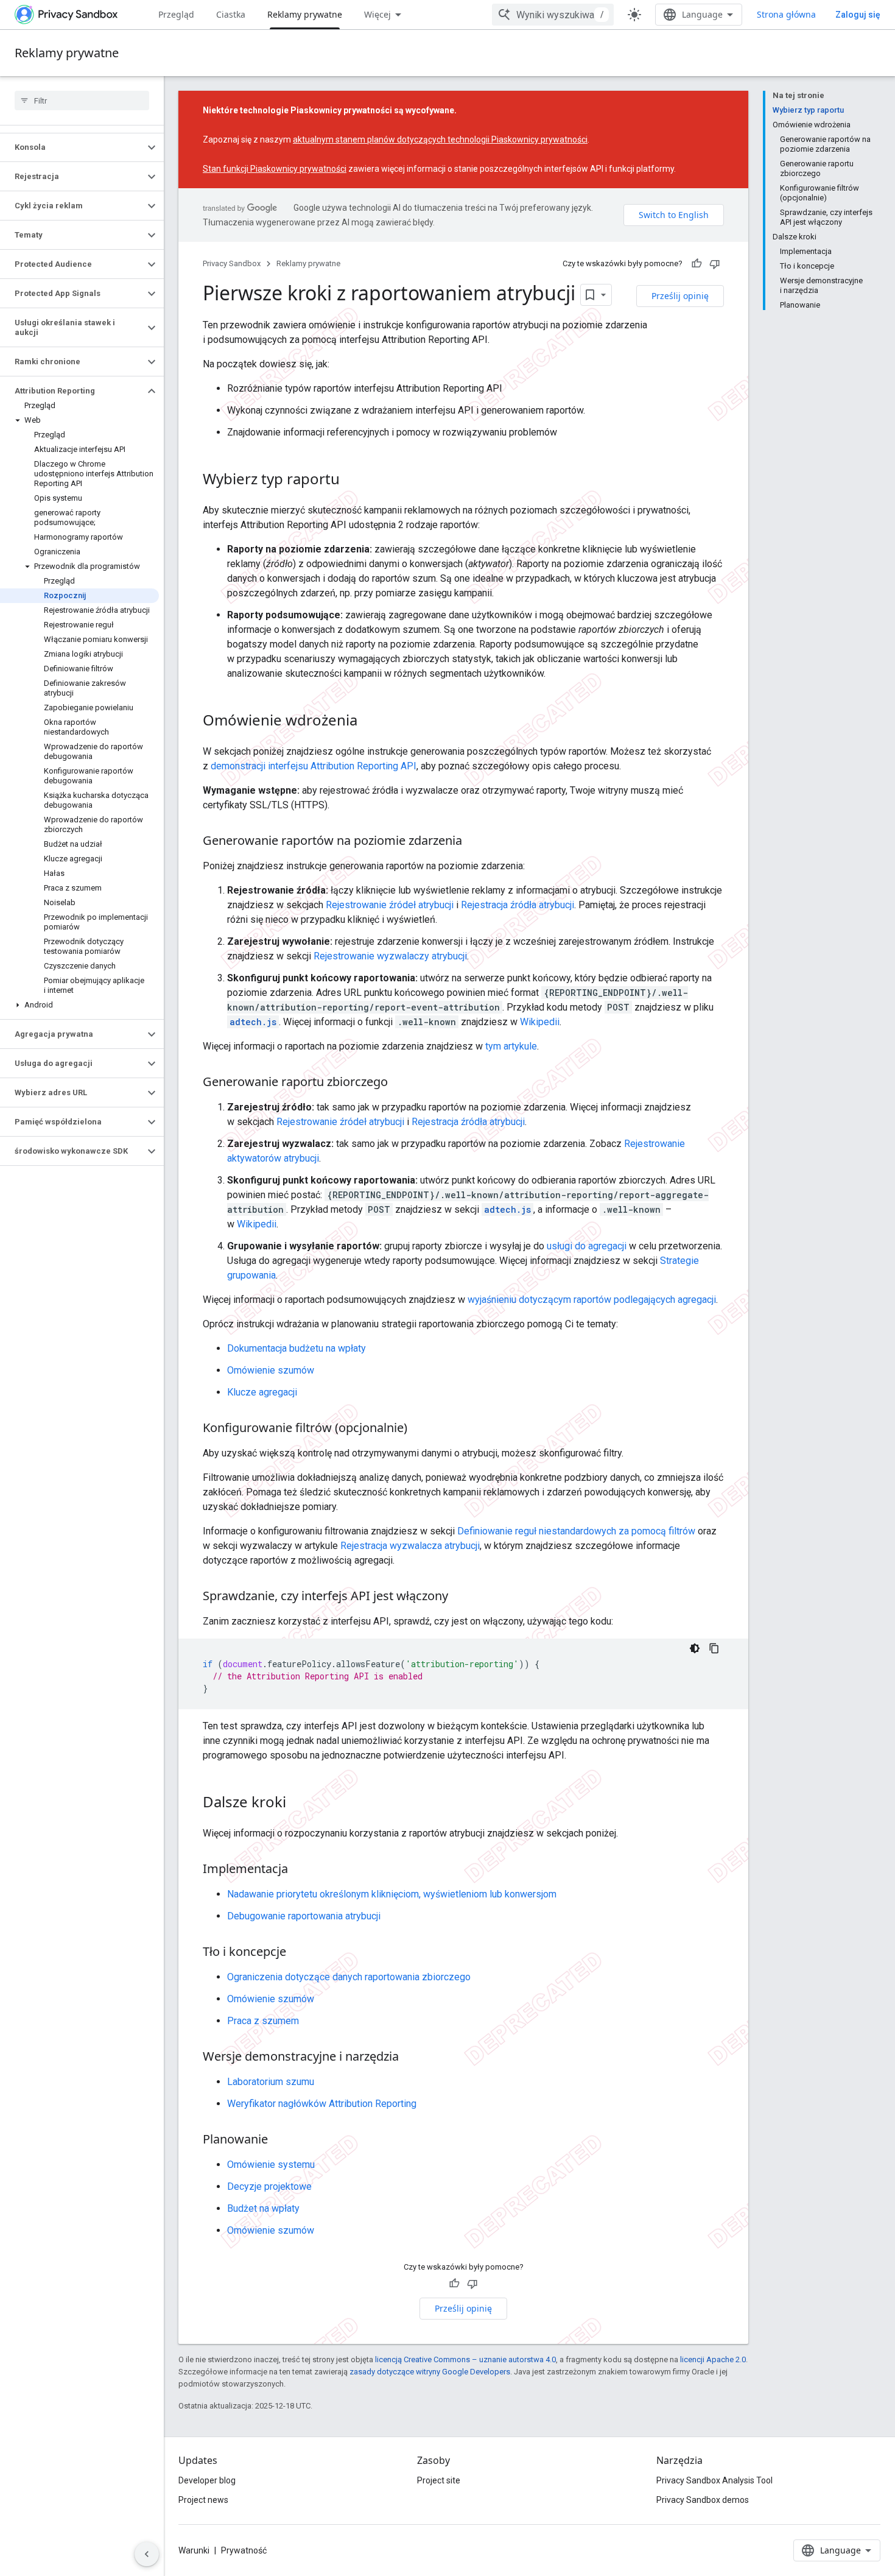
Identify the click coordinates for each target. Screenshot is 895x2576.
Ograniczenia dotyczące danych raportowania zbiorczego (349, 1977)
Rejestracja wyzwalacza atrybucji (410, 1546)
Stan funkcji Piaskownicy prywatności (275, 169)
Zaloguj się (858, 15)
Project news (203, 2500)
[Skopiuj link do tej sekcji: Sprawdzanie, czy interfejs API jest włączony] (460, 1597)
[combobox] (553, 15)
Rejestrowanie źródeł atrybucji (390, 905)
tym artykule (511, 1046)
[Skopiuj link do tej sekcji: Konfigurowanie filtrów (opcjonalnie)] (419, 1429)
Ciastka (231, 14)
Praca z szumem (263, 2021)
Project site (439, 2480)
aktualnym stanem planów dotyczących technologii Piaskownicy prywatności (440, 139)
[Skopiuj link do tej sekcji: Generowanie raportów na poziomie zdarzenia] (474, 842)
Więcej (377, 14)
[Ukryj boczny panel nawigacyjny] (147, 2554)
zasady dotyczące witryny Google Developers (430, 2372)
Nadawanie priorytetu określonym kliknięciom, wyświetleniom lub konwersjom (392, 1894)
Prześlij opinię (680, 296)
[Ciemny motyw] (695, 1648)
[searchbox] (82, 101)
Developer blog (207, 2480)
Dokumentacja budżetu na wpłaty (297, 1348)
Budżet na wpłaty (263, 2208)
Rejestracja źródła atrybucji (518, 905)
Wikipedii (540, 1022)
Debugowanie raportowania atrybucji (304, 1916)
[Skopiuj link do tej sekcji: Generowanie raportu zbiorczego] (400, 1083)
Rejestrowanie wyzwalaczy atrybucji (390, 956)
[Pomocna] (697, 264)
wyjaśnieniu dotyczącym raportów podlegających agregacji (592, 1300)
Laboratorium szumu (271, 2082)
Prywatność (244, 2550)
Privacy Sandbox (232, 263)
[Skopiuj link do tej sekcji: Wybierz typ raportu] (352, 481)
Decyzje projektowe (269, 2186)
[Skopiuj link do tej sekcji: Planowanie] (280, 2140)
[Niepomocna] (715, 264)
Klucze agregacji (262, 1392)
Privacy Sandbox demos (703, 2500)
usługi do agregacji (587, 1246)
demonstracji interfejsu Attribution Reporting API (314, 766)
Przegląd (176, 14)
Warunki (194, 2550)
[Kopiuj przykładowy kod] (714, 1648)
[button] (72, 147)
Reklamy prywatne (305, 14)
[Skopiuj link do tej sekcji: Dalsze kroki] (298, 1804)
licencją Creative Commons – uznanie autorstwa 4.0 (465, 2359)
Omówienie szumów (271, 1370)
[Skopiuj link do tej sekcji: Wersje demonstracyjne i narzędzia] (411, 2058)
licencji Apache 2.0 (713, 2359)
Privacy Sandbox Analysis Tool (714, 2480)
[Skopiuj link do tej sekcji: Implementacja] (300, 1870)
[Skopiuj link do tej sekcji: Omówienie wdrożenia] (370, 722)
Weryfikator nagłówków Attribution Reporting (322, 2104)
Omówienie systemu (271, 2165)
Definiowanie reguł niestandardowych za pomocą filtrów (576, 1531)
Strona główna (786, 14)
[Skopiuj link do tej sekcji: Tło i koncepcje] (298, 1953)
